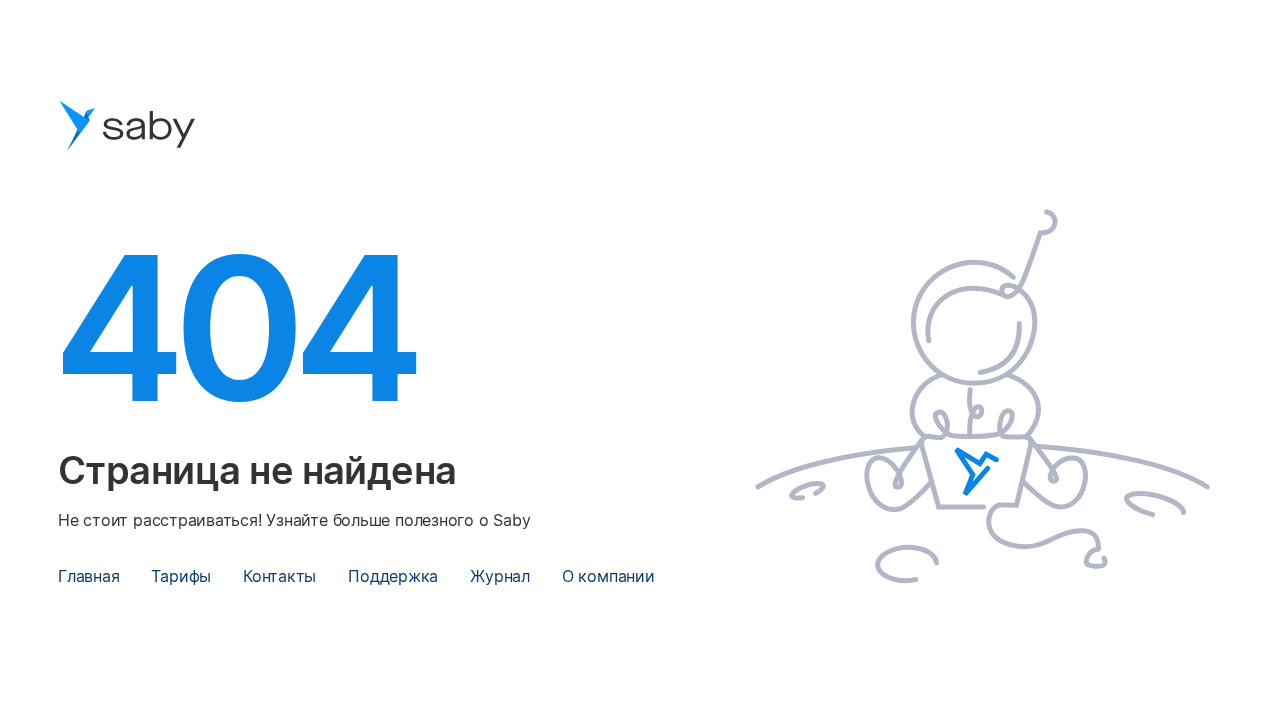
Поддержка (393, 576)
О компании (608, 576)
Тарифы (181, 576)
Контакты (279, 576)
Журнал (500, 576)
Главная (88, 576)
